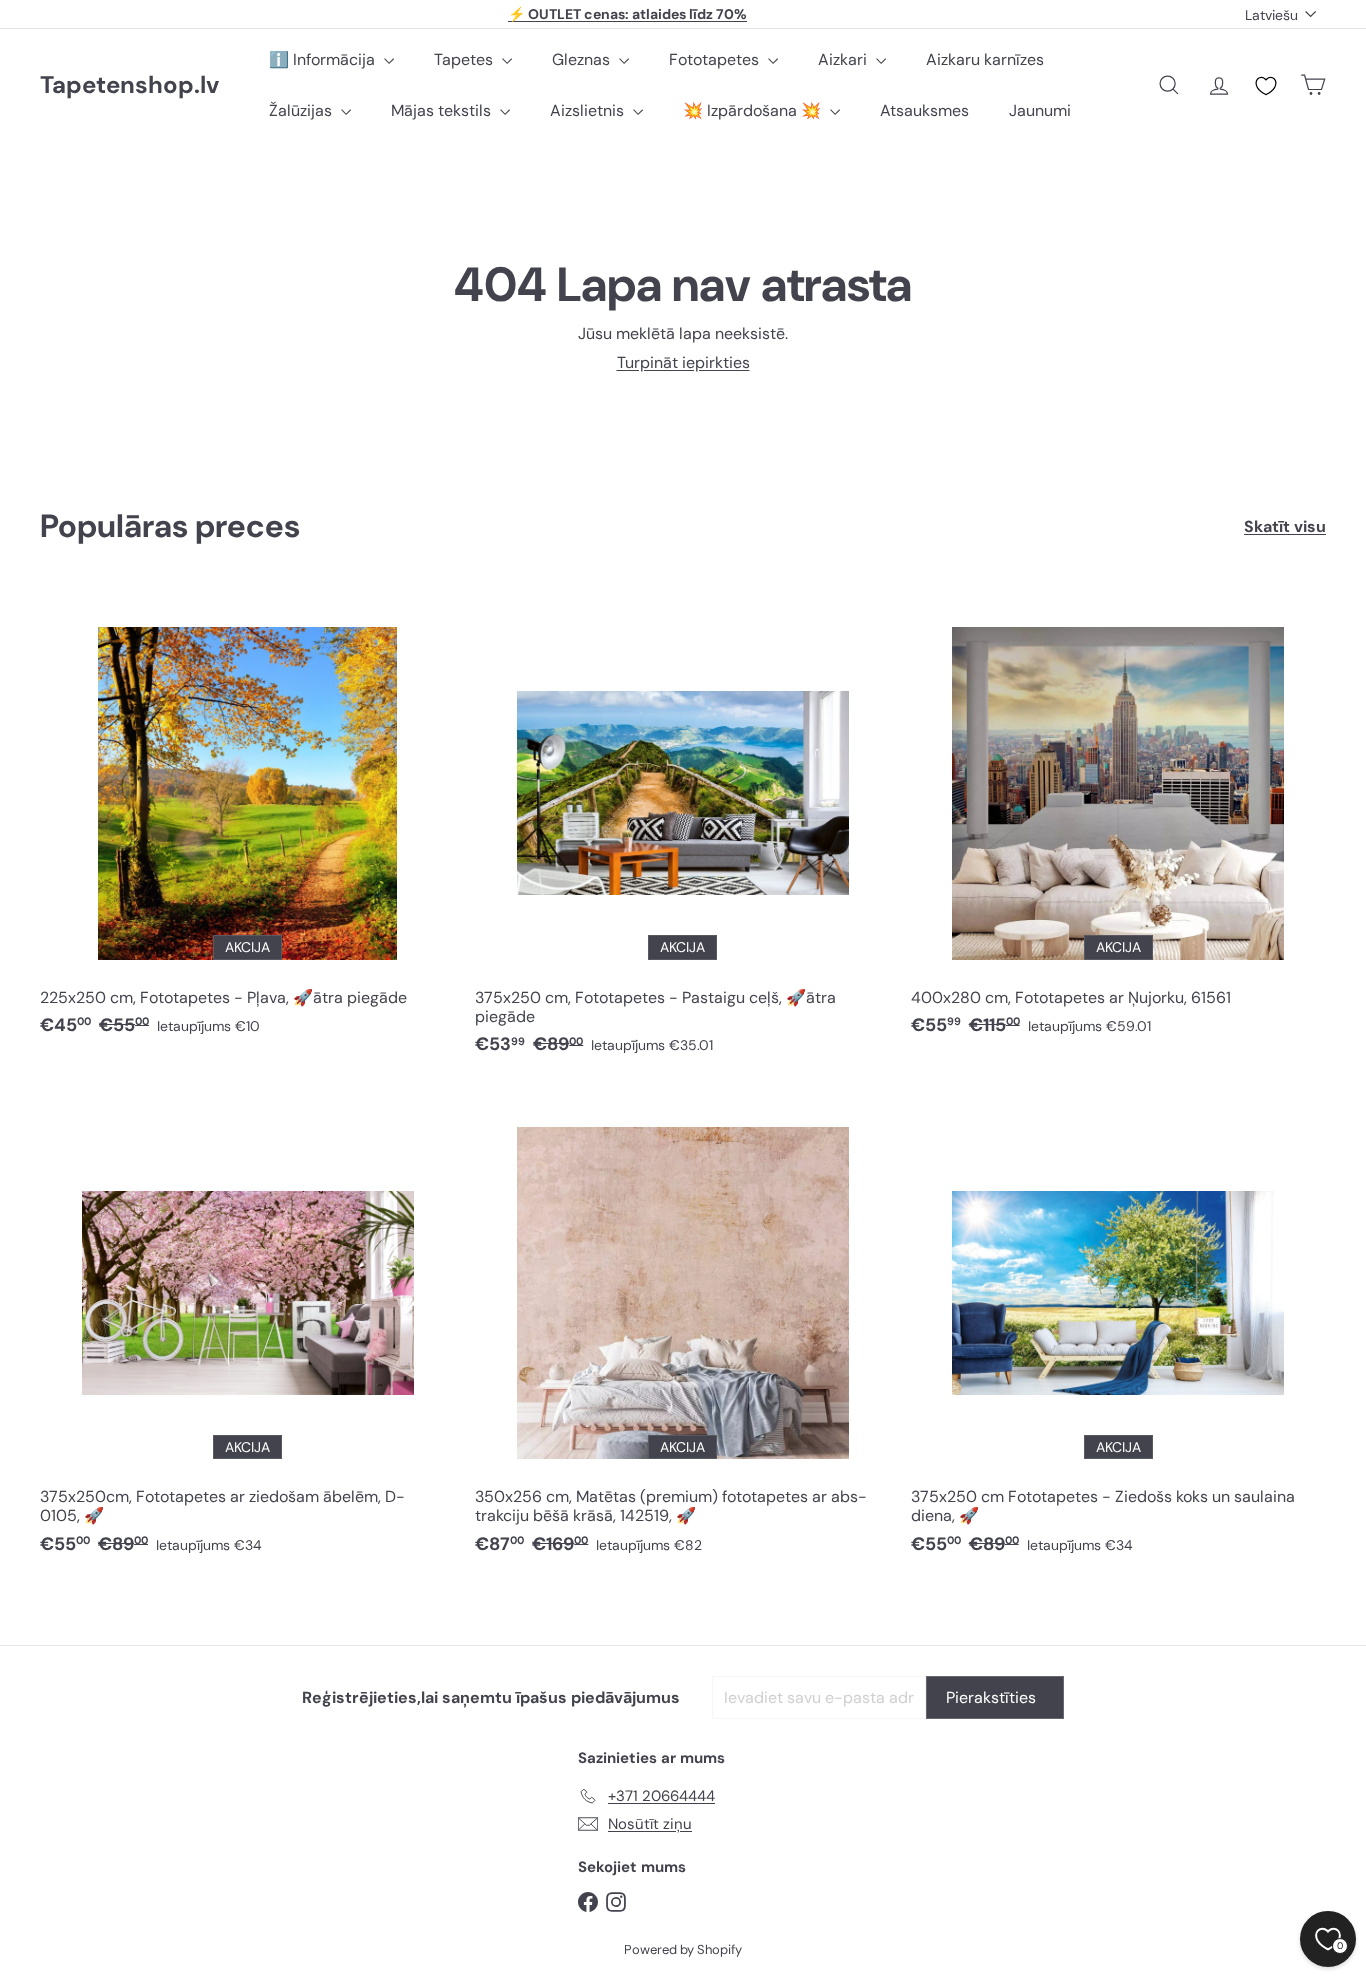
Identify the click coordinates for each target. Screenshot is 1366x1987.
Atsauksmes (924, 110)
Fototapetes (716, 59)
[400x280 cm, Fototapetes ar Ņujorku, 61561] (1118, 821)
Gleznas (583, 59)
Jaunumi (1040, 110)
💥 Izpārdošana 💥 (754, 110)
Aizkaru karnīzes (985, 59)
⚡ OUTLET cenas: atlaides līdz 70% (627, 14)
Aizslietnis (589, 110)
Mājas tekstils (443, 110)
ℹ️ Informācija (324, 59)
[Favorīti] (1266, 86)
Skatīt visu (1285, 526)
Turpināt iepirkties (683, 362)
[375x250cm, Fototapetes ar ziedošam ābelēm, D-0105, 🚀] (247, 1331)
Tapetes (465, 59)
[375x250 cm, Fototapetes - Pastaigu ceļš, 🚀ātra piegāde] (682, 831)
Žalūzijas (302, 110)
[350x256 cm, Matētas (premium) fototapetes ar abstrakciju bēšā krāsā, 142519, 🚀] (682, 1331)
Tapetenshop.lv (129, 85)
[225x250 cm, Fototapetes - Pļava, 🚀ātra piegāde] (247, 821)
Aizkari (844, 59)
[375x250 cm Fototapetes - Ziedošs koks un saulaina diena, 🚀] (1118, 1331)
